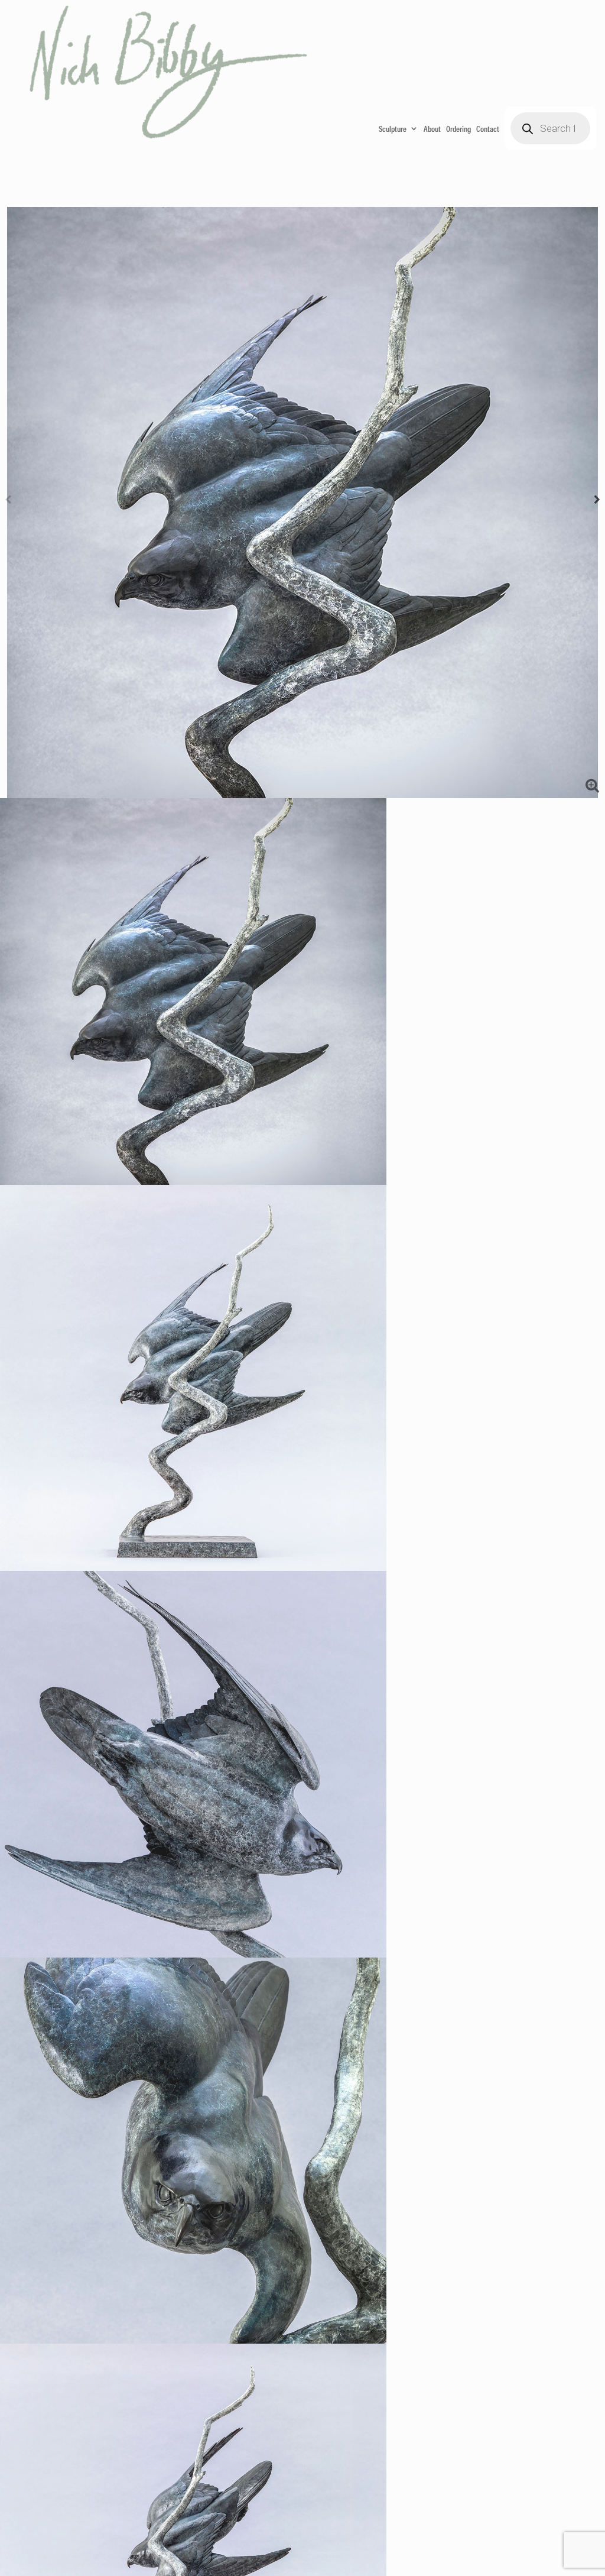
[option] (302, 503)
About (432, 128)
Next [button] (597, 503)
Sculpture (393, 128)
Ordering (458, 128)
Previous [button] (8, 503)
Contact (488, 128)
